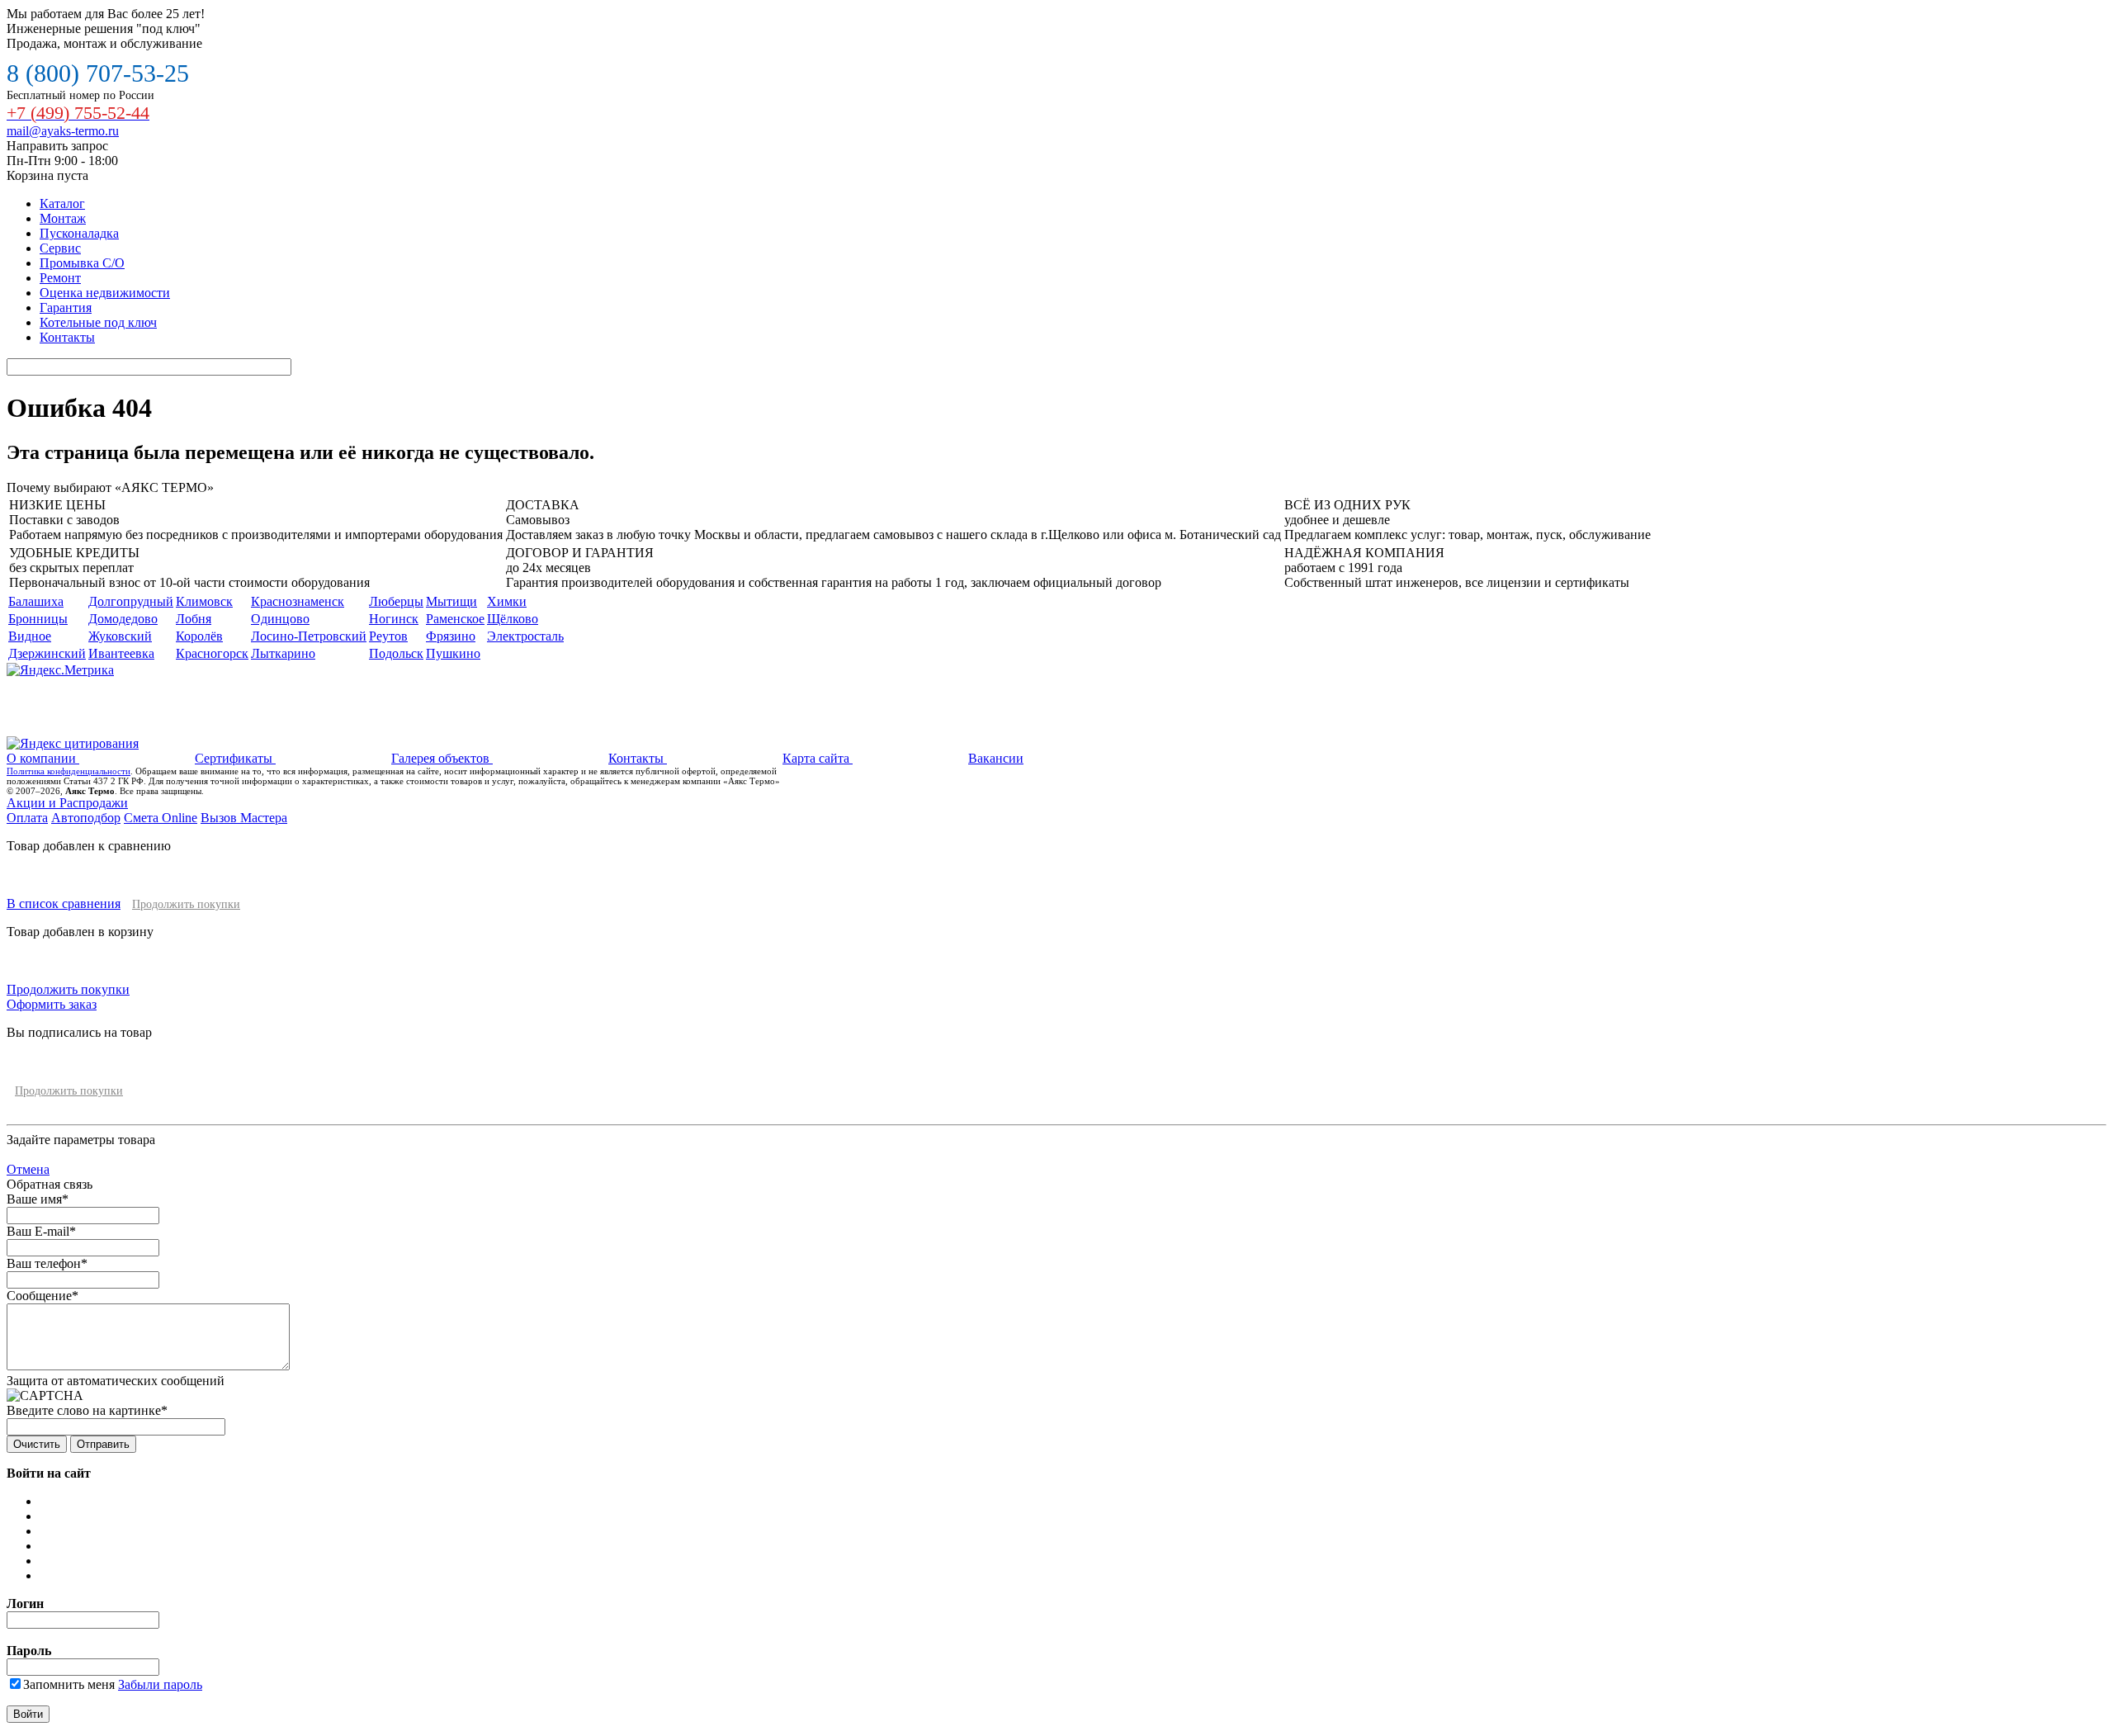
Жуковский (120, 636)
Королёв (199, 636)
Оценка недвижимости (105, 293)
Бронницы (38, 619)
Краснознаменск (298, 601)
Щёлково (513, 619)
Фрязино (451, 636)
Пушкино (453, 653)
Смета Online (161, 818)
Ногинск (394, 619)
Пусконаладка (79, 233)
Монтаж (63, 218)
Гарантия (66, 307)
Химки (507, 601)
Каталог (62, 203)
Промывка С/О (82, 263)
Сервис (60, 248)
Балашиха (36, 601)
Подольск (396, 653)
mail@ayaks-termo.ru (63, 131)
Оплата (27, 818)
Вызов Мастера (244, 818)
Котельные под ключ (98, 322)
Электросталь (525, 636)
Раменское (455, 619)
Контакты (67, 337)
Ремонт (60, 278)
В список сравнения (64, 903)
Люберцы (396, 601)
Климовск (204, 601)
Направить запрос (57, 146)
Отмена (28, 1169)
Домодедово (123, 619)
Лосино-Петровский (309, 636)
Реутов (388, 636)
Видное (30, 636)
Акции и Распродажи (67, 803)
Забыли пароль (160, 1684)
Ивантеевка (121, 653)
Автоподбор (86, 818)
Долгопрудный (131, 601)
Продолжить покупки (186, 904)
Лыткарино (283, 653)
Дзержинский (47, 653)
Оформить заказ (52, 1004)
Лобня (194, 619)
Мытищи (451, 601)
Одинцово (280, 619)
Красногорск (212, 653)
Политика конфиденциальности (69, 771)
